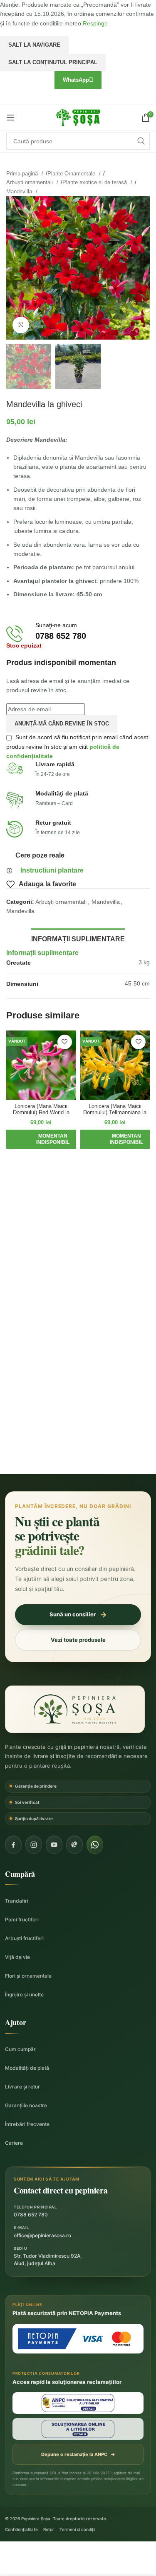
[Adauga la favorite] (65, 1042)
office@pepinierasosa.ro (42, 2235)
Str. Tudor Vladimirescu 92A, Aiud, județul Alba (48, 2260)
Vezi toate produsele (78, 1640)
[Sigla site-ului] (78, 117)
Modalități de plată (27, 2068)
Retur (49, 2529)
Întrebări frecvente (27, 2124)
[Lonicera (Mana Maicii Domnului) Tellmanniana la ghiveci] (115, 1065)
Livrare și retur (22, 2087)
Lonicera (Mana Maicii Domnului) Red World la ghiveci (41, 1113)
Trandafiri (17, 1901)
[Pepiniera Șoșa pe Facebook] (13, 1845)
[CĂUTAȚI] (141, 141)
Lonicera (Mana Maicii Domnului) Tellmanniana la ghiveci (115, 1113)
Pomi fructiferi (22, 1919)
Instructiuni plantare (52, 870)
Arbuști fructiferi (24, 1938)
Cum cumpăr (20, 2049)
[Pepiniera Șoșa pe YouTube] (54, 1845)
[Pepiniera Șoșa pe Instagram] (34, 1845)
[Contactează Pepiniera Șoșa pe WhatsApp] (95, 1845)
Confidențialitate (21, 2529)
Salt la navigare (34, 45)
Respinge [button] (95, 23)
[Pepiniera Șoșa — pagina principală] (75, 1709)
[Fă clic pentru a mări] (21, 325)
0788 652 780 (31, 2215)
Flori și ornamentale (28, 1976)
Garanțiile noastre (26, 2105)
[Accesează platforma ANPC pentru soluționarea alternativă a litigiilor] (78, 2403)
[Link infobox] (78, 634)
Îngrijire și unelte (24, 1995)
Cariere (14, 2143)
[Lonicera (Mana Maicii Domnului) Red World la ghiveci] (41, 1065)
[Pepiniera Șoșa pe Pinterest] (74, 1845)
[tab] (78, 938)
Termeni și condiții (77, 2529)
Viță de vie (17, 1957)
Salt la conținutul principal (53, 62)
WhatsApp (76, 80)
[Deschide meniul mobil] (10, 118)
